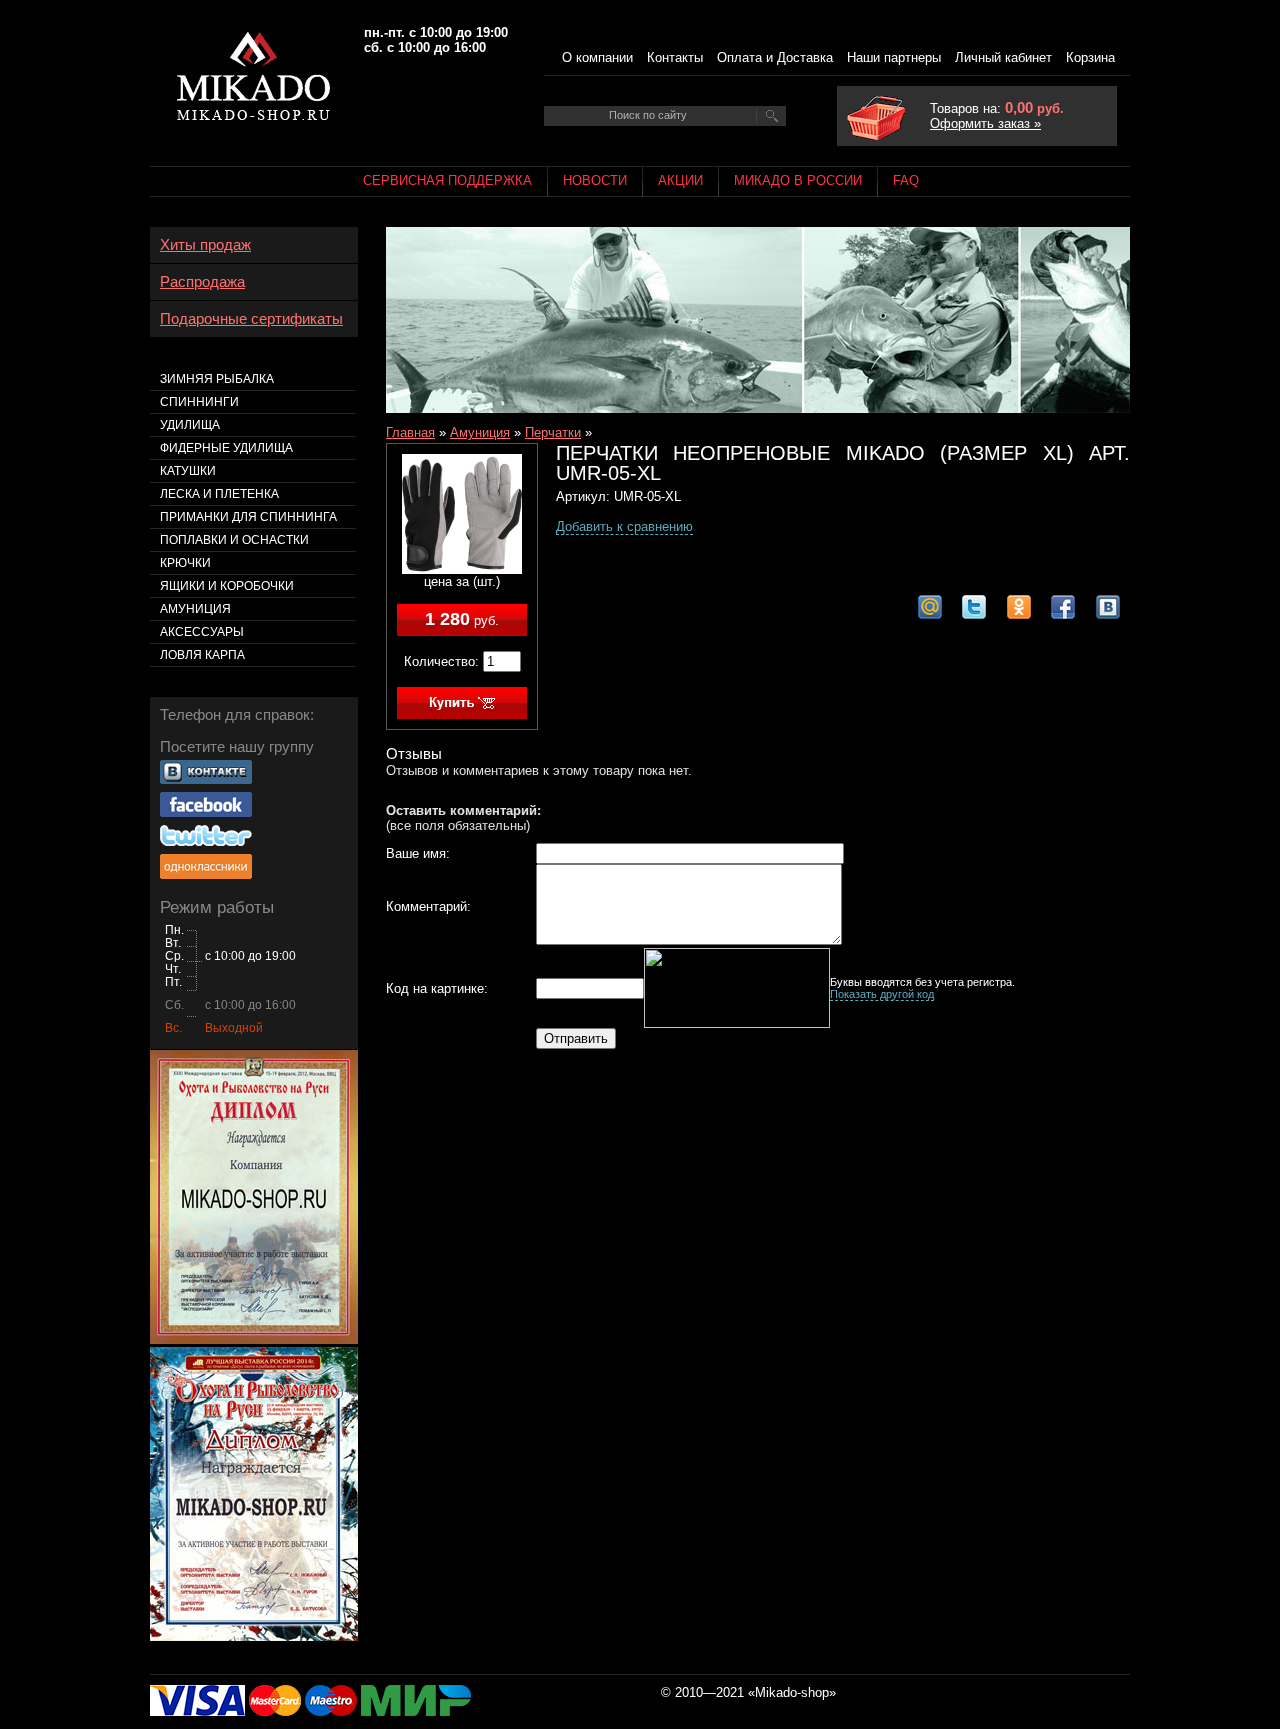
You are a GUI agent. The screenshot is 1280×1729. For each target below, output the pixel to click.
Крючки (185, 563)
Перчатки (553, 432)
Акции (680, 180)
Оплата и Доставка (775, 57)
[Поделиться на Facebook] (1063, 607)
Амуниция (480, 432)
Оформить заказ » (985, 123)
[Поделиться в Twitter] (974, 607)
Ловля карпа (202, 655)
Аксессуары (202, 632)
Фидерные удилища (226, 448)
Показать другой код (882, 994)
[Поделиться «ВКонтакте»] (1108, 607)
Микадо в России (798, 180)
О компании (597, 57)
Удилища (190, 425)
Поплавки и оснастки (234, 540)
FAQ (906, 180)
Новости (595, 180)
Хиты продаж (205, 245)
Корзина (1090, 57)
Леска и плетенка (219, 494)
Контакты (675, 57)
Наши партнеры (894, 57)
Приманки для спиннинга (248, 517)
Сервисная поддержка (447, 180)
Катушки (188, 471)
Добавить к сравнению (624, 526)
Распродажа (202, 282)
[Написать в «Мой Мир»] (930, 607)
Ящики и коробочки (227, 586)
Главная (410, 432)
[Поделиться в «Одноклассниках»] (1019, 607)
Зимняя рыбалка (217, 379)
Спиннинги (199, 402)
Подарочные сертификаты (251, 319)
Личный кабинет (1003, 57)
